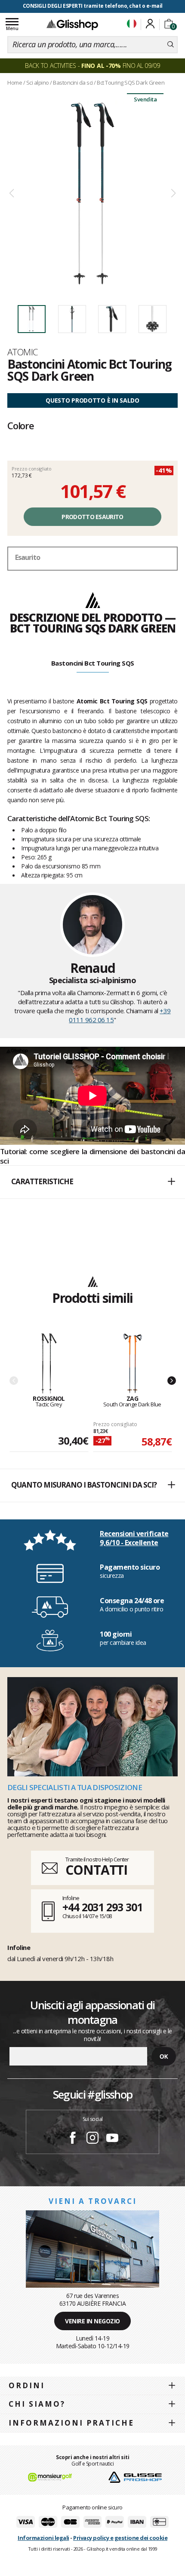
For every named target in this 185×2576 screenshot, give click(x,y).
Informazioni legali (43, 2538)
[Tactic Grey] (49, 1364)
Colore (21, 425)
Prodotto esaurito (92, 517)
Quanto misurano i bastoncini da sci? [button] (84, 1485)
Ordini (27, 2385)
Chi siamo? (37, 2404)
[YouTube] (112, 2139)
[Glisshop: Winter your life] (72, 24)
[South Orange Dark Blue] (133, 1364)
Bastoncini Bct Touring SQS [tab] (93, 663)
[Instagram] (92, 2139)
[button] (92, 1182)
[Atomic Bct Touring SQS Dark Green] (92, 194)
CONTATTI (96, 1870)
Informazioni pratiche (71, 2423)
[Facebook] (73, 2139)
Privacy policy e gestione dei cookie (120, 2538)
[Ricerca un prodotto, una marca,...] (171, 45)
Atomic (23, 352)
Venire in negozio (92, 2321)
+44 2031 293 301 (102, 1907)
